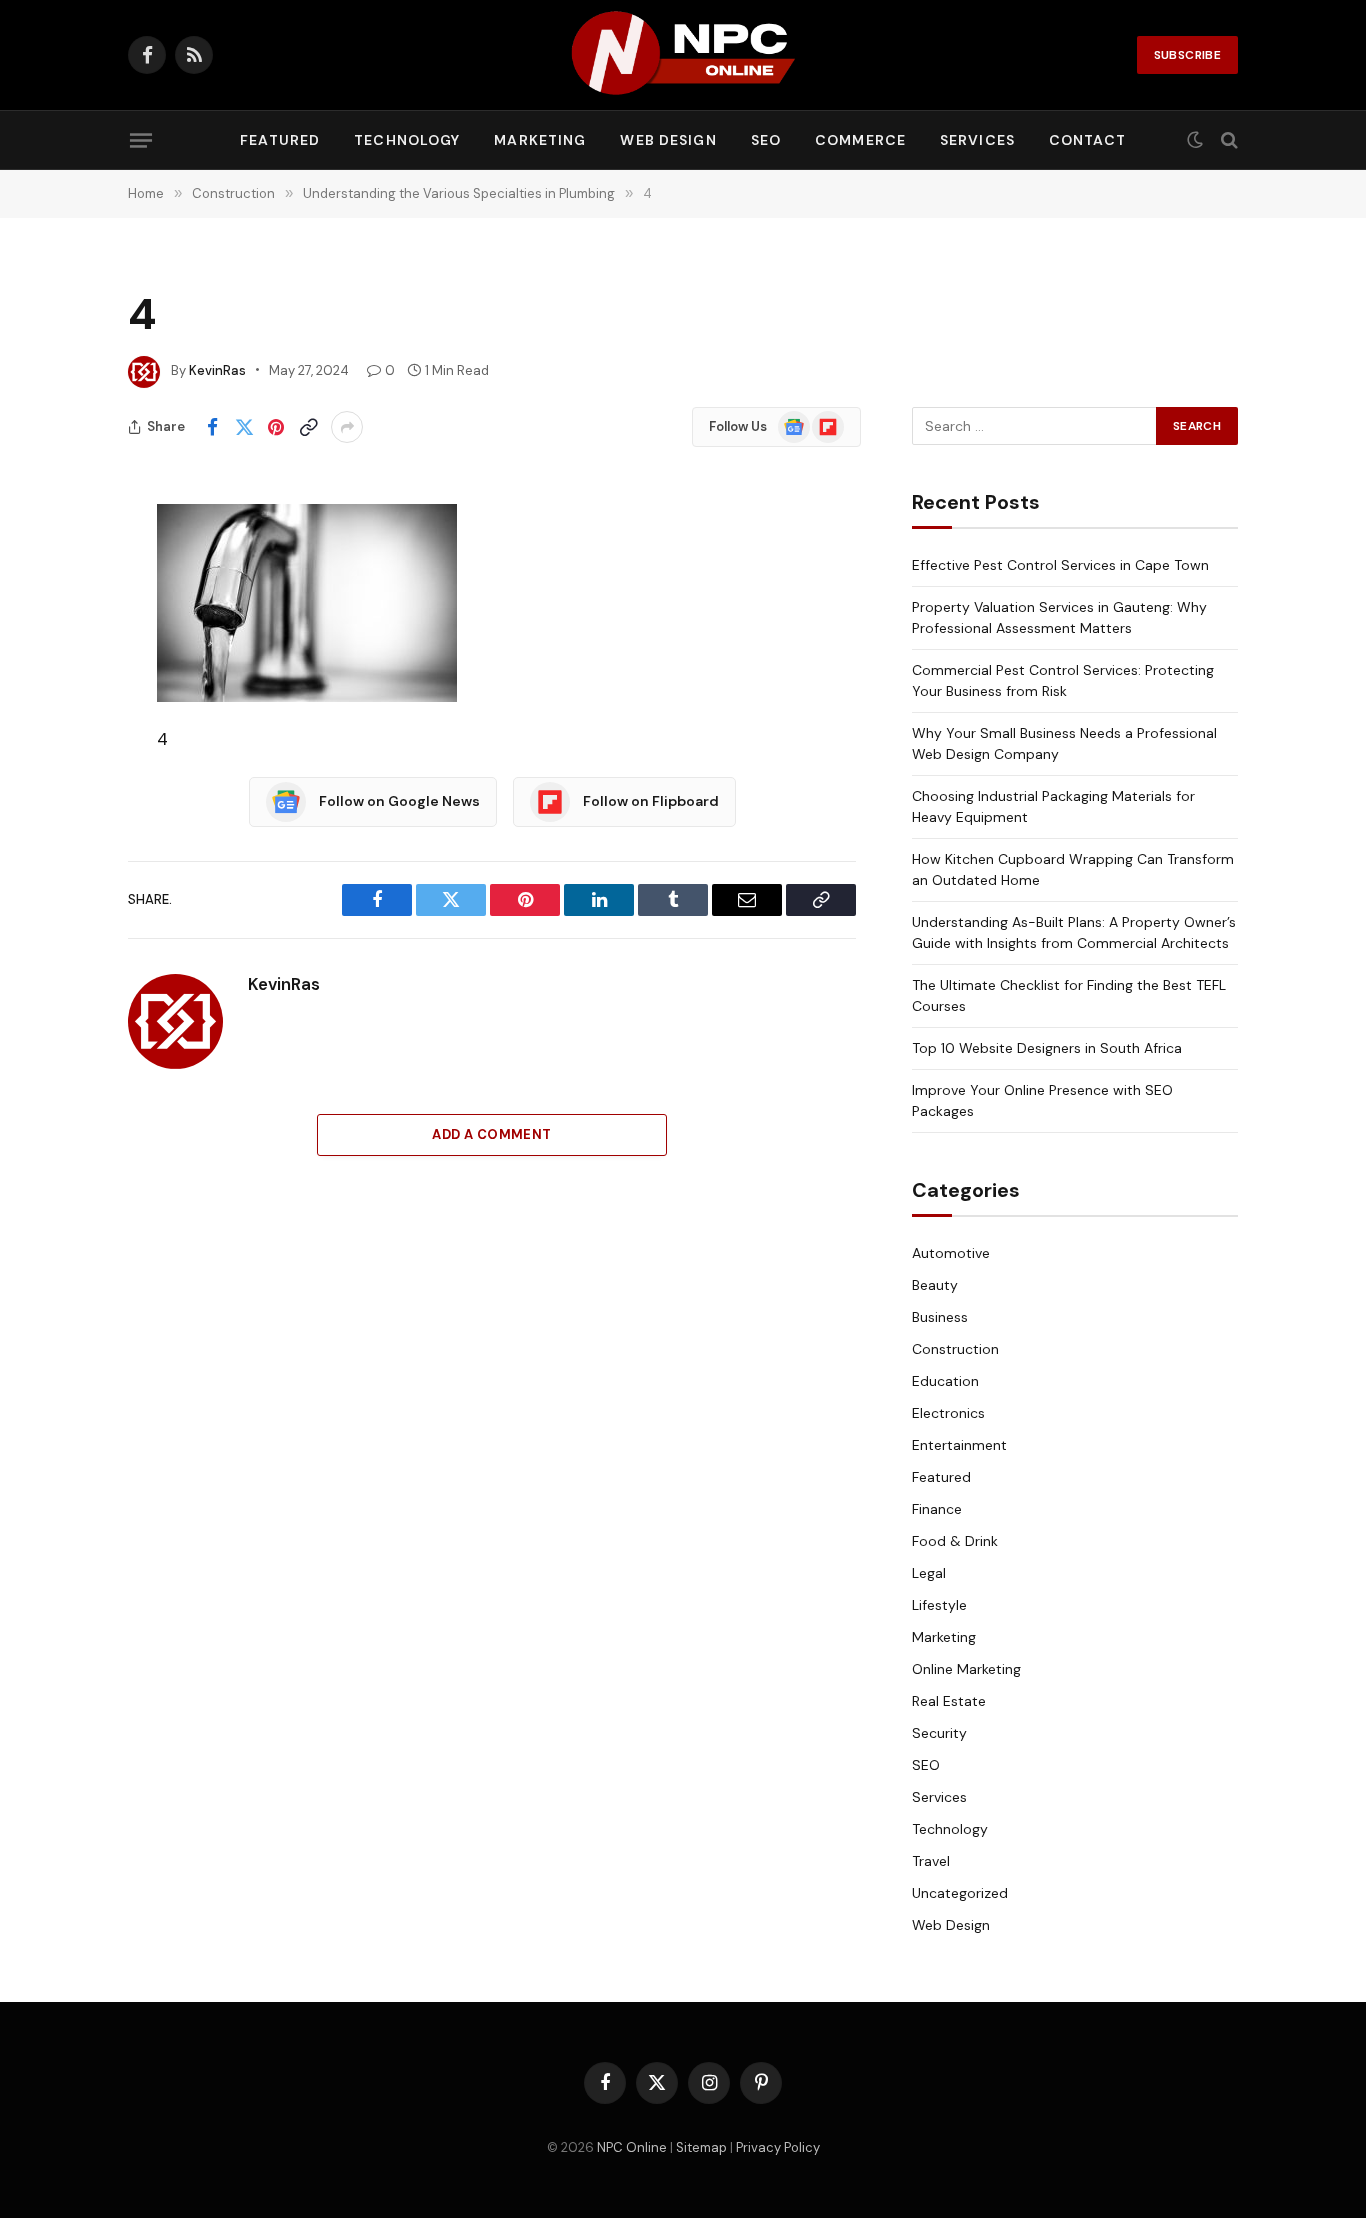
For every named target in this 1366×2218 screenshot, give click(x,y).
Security (939, 1733)
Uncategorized (960, 1893)
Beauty (935, 1285)
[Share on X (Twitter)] (244, 427)
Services (977, 140)
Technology (407, 140)
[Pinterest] (58, 724)
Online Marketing (966, 1669)
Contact (1087, 140)
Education (945, 1381)
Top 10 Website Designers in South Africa (1047, 1048)
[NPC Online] (683, 55)
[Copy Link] (308, 427)
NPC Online (632, 2147)
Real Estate (949, 1701)
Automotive (951, 1253)
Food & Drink (955, 1541)
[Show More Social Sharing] (347, 427)
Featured (280, 140)
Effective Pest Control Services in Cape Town (1060, 565)
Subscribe (1187, 55)
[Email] (58, 775)
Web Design (668, 140)
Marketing (540, 140)
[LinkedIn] (58, 673)
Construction (955, 1349)
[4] (307, 602)
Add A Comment (491, 1134)
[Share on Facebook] (212, 427)
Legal (929, 1573)
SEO (766, 140)
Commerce (860, 140)
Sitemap (701, 2147)
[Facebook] (58, 571)
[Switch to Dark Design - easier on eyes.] (1195, 140)
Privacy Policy (778, 2147)
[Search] (1227, 140)
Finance (937, 1509)
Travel (931, 1861)
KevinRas (217, 370)
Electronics (948, 1413)
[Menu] (141, 140)
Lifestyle (939, 1605)
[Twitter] (58, 622)
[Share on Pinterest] (276, 427)
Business (940, 1317)
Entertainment (959, 1445)
